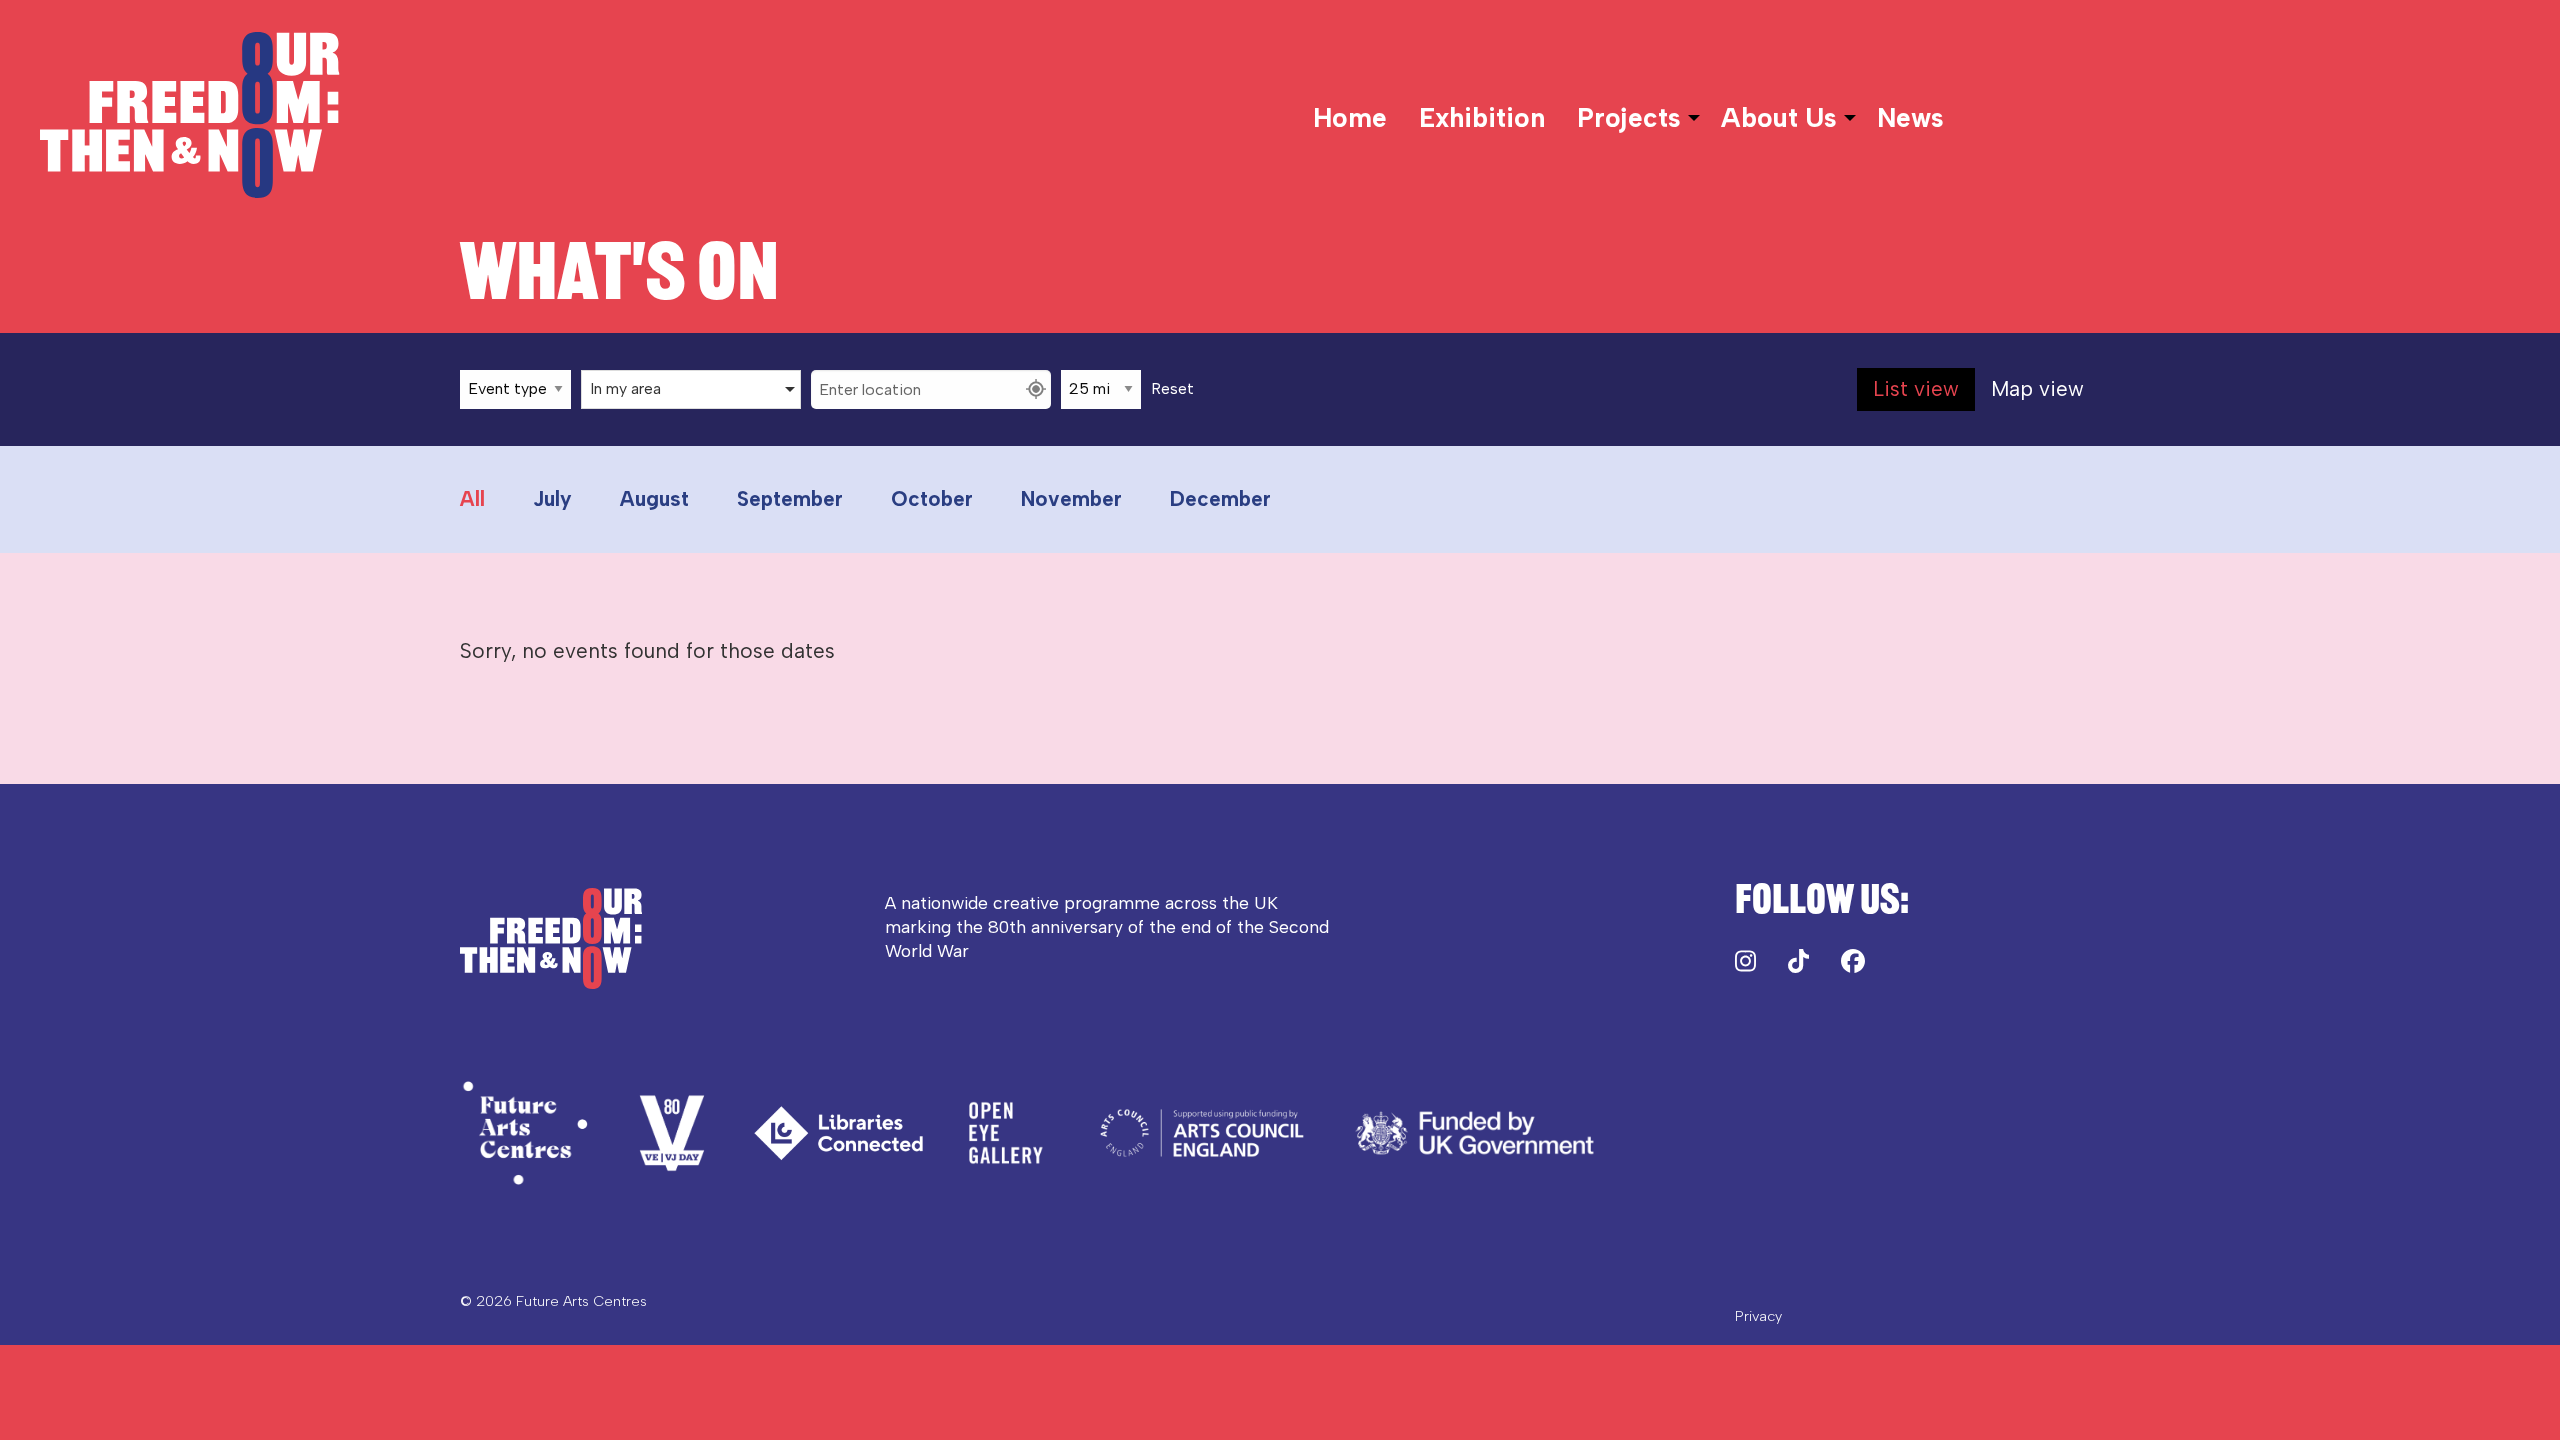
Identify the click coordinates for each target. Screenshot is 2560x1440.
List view (1916, 388)
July (552, 498)
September (790, 498)
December (1220, 498)
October (932, 498)
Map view (2037, 388)
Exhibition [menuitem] (1482, 118)
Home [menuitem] (1350, 118)
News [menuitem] (1910, 118)
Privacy (1758, 1316)
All (472, 498)
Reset (1172, 389)
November (1071, 498)
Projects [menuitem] (1629, 118)
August (654, 498)
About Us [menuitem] (1779, 118)
